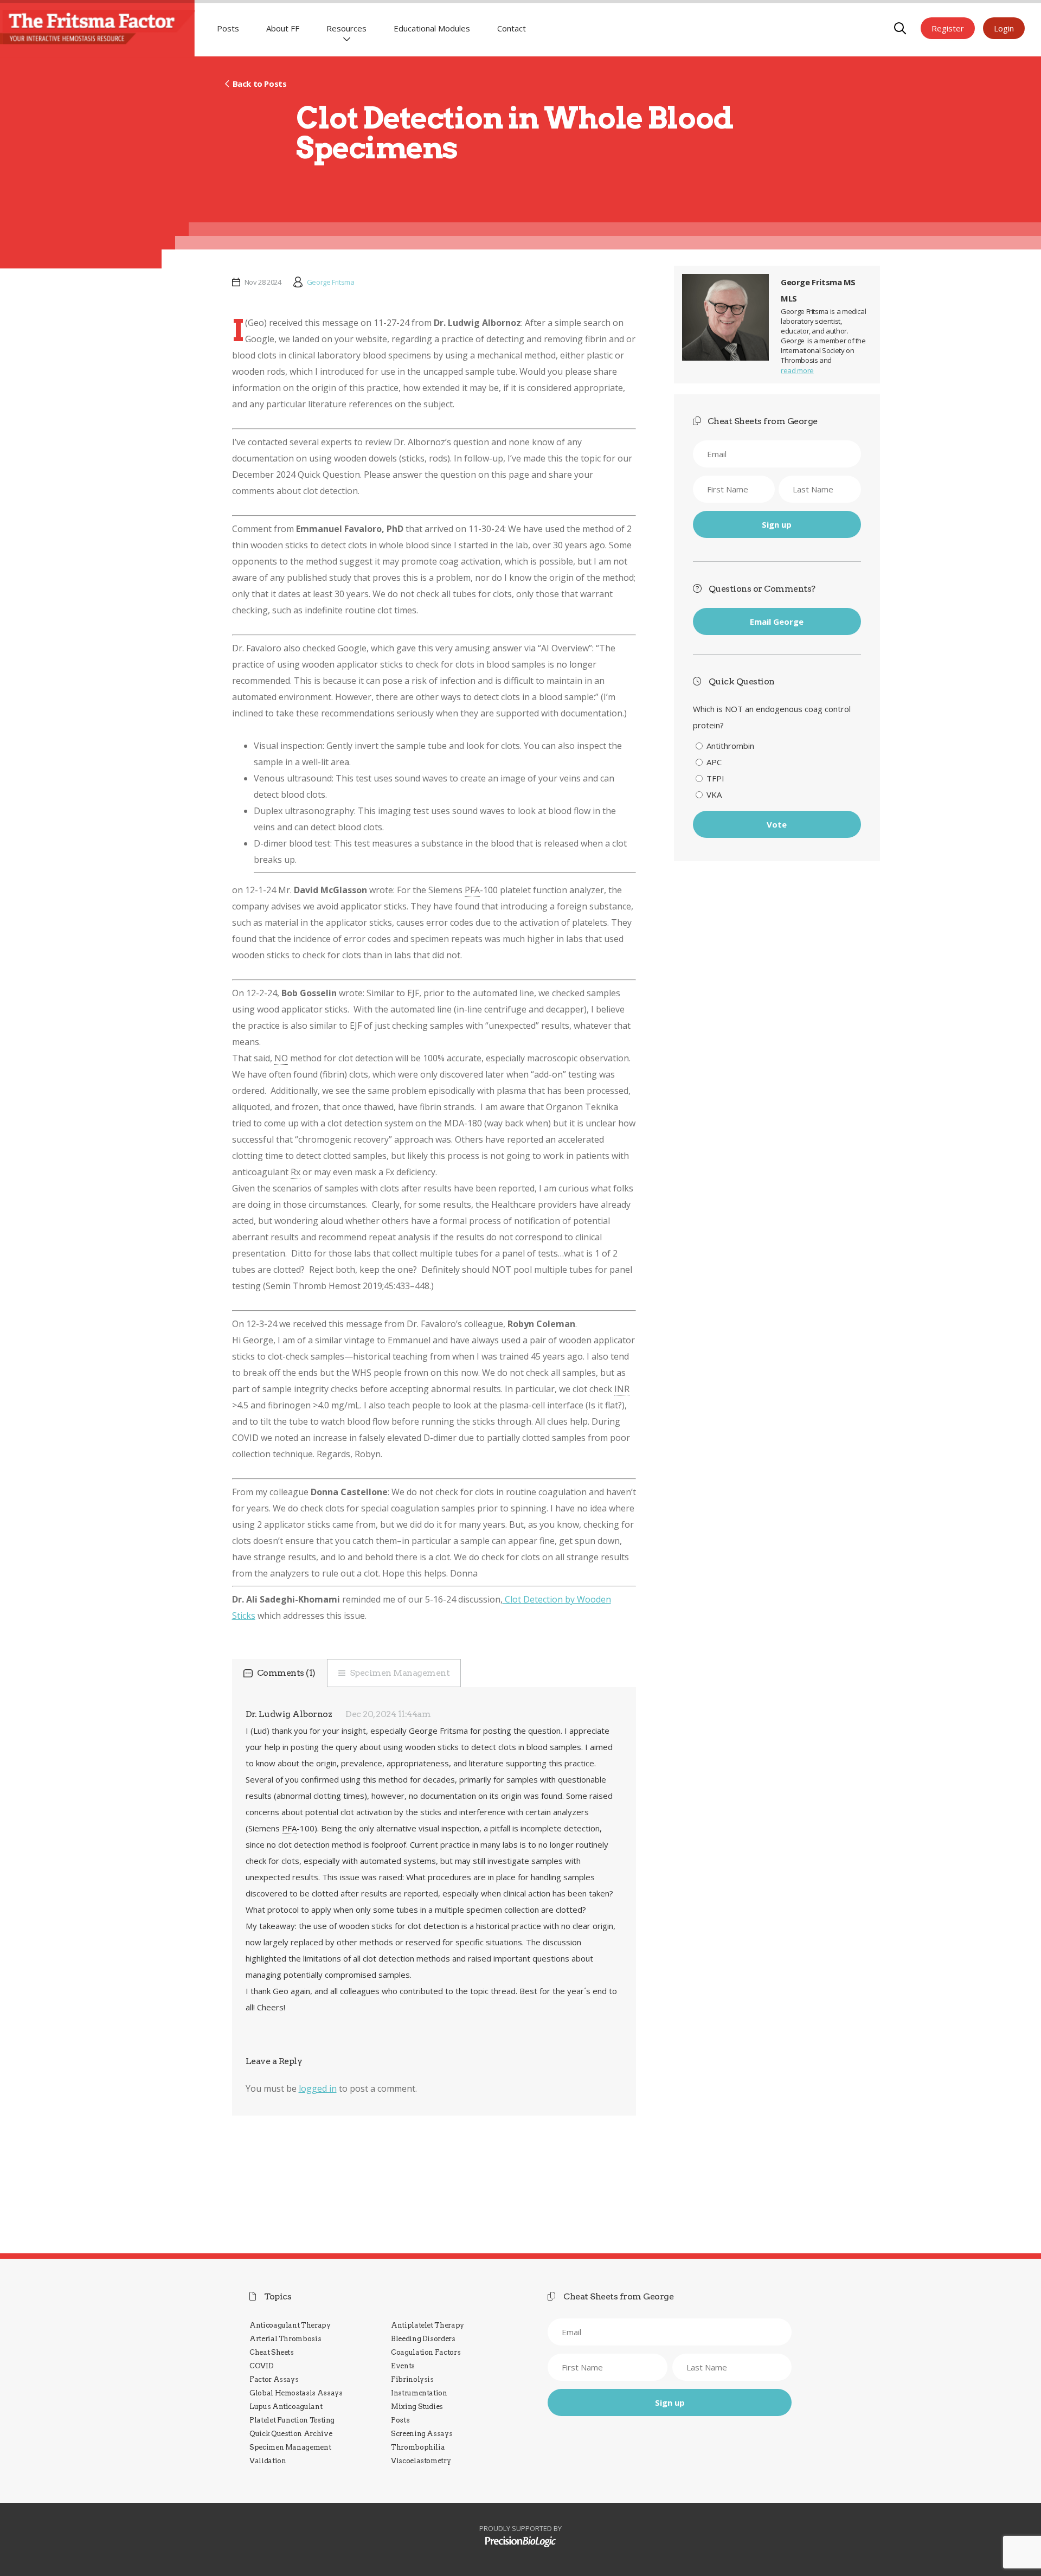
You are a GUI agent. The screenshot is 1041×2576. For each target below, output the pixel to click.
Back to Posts (259, 84)
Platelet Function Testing (292, 2420)
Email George (777, 621)
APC (714, 762)
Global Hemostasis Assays (296, 2393)
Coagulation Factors (426, 2352)
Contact (512, 28)
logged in (318, 2088)
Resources (346, 28)
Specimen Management (400, 1673)
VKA (714, 794)
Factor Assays (274, 2379)
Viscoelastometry (421, 2461)
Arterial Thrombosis (285, 2339)
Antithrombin (730, 746)
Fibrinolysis (412, 2379)
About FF (283, 28)
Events (403, 2366)
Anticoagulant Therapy (290, 2325)
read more (797, 370)
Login (1004, 28)
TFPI (715, 778)
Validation (268, 2461)
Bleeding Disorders (423, 2339)
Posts (228, 28)
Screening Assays (422, 2434)
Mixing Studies (417, 2407)
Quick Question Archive (291, 2434)
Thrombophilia (418, 2447)
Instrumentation (419, 2393)
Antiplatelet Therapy (428, 2325)
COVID (261, 2366)
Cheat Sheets (272, 2352)
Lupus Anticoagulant (286, 2407)
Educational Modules (432, 28)
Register (948, 28)
